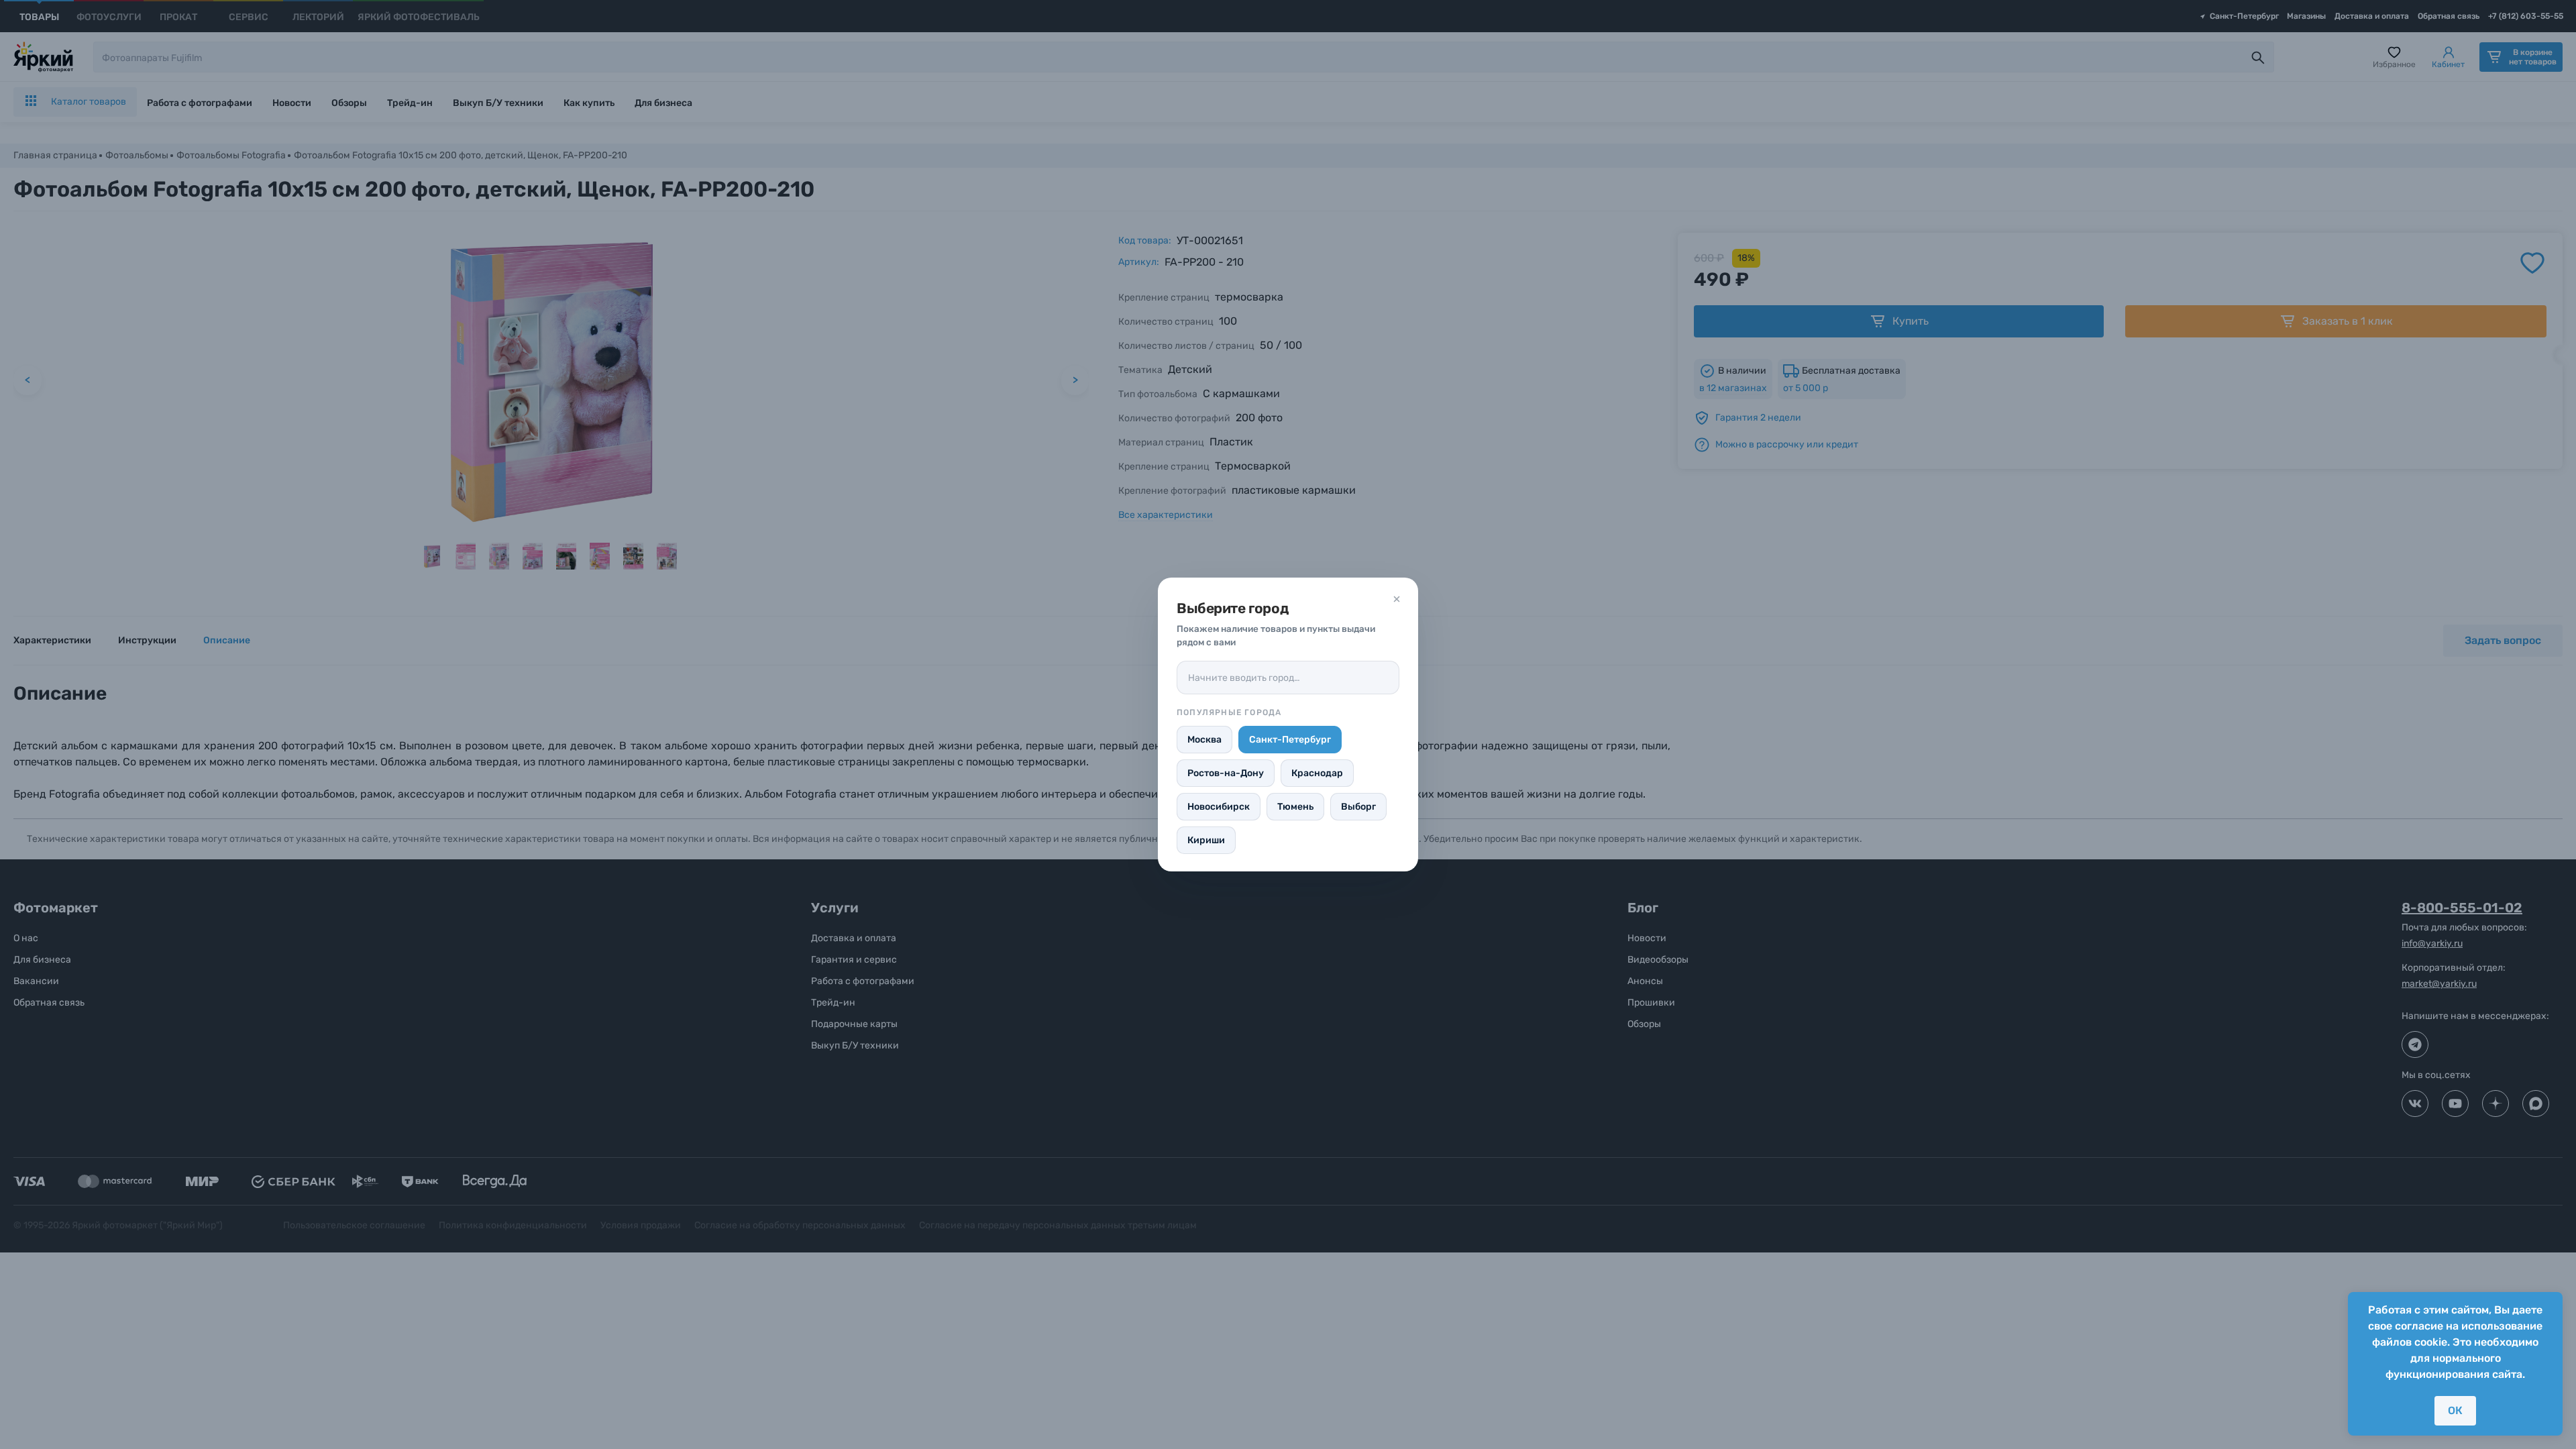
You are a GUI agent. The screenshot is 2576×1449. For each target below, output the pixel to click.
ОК (2455, 1410)
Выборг (1358, 807)
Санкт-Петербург (1290, 740)
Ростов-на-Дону (1226, 773)
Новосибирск (1219, 807)
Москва (1204, 740)
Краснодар (1317, 773)
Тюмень (1295, 807)
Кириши (1206, 840)
